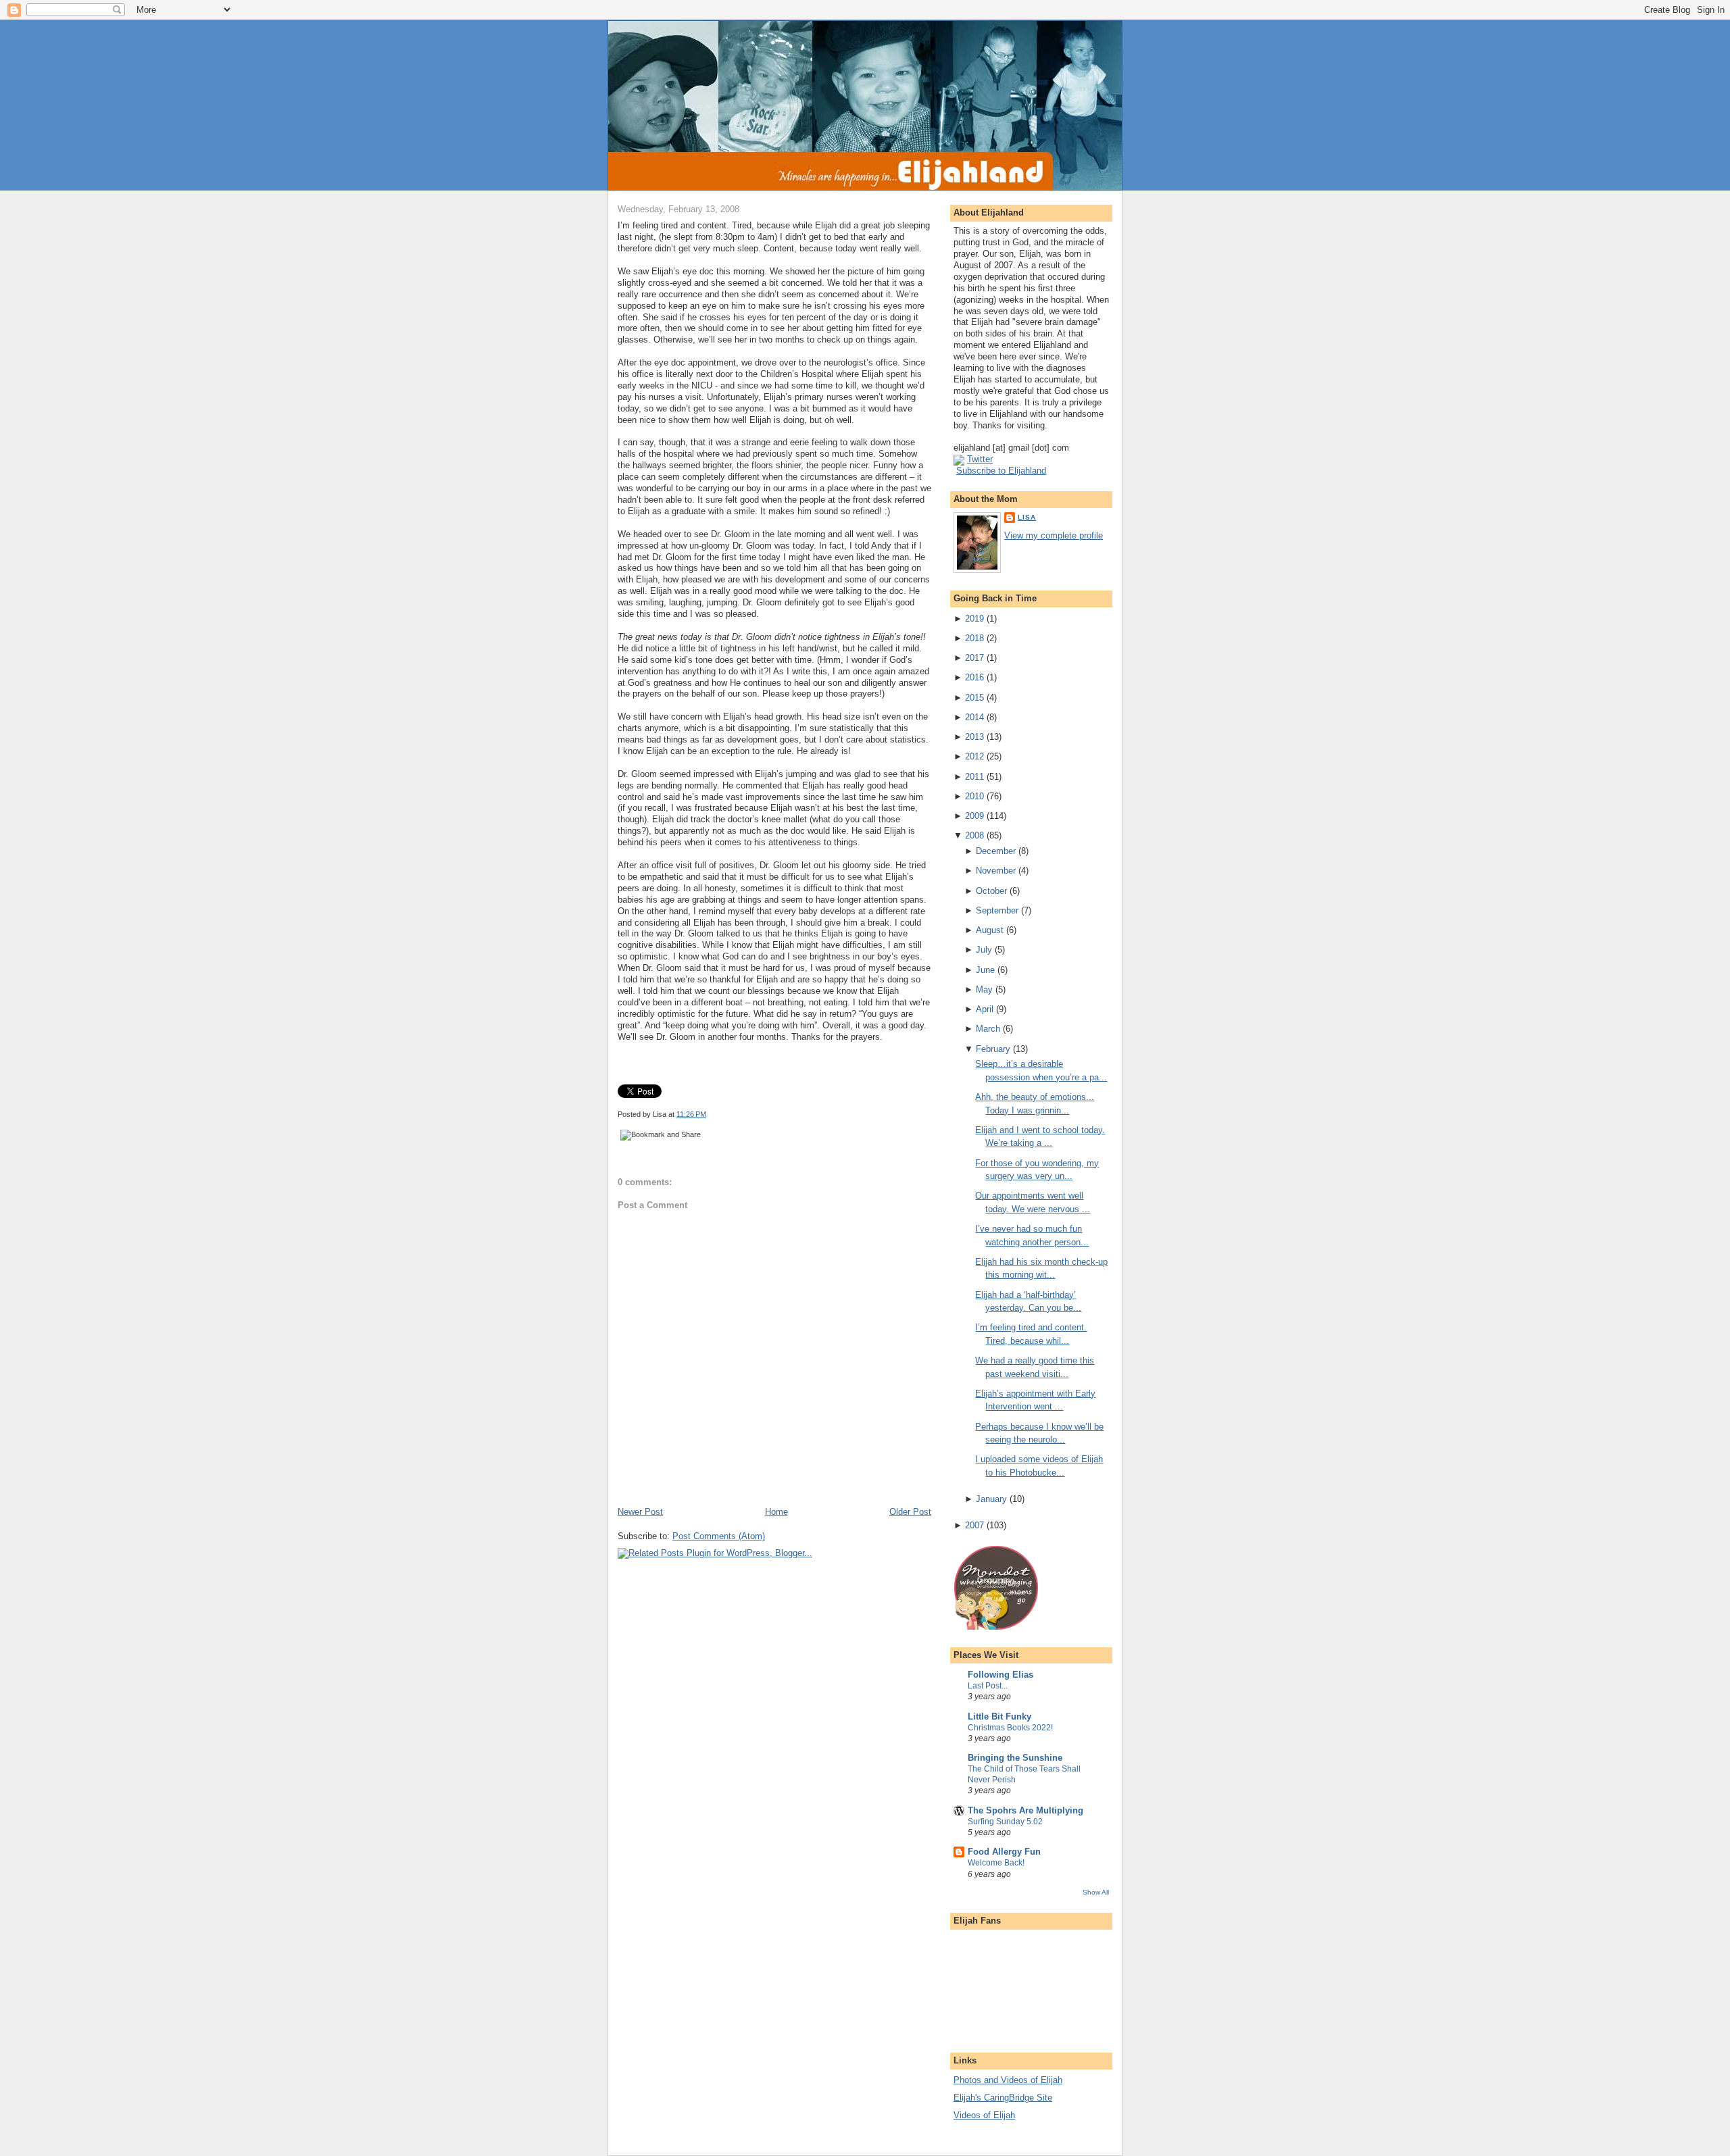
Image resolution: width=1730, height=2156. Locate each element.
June (985, 970)
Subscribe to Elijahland (1001, 471)
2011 (974, 777)
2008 (974, 835)
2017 (974, 658)
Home (776, 1512)
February (993, 1049)
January (991, 1499)
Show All (1096, 1892)
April (985, 1009)
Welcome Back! (996, 1863)
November (996, 871)
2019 (974, 619)
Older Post (910, 1512)
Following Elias (1000, 1675)
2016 (974, 677)
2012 (974, 756)
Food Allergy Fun (1004, 1852)
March (988, 1029)
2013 (974, 737)
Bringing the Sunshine (1015, 1758)
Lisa (1027, 517)
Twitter (980, 459)
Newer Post (640, 1512)
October (991, 891)
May (984, 989)
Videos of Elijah (984, 2115)
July (984, 950)
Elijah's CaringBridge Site (1003, 2098)
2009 (974, 816)
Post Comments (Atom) (719, 1536)
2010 (974, 796)
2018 (974, 638)
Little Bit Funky (999, 1716)
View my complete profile (1054, 535)
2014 (974, 717)
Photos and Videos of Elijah (1008, 2080)
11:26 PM (691, 1114)
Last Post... (988, 1686)
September (997, 910)
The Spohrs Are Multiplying (1025, 1810)
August (990, 930)
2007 (974, 1525)
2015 (974, 698)
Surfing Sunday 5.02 (1005, 1822)
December (996, 851)
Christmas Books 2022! (1010, 1728)
